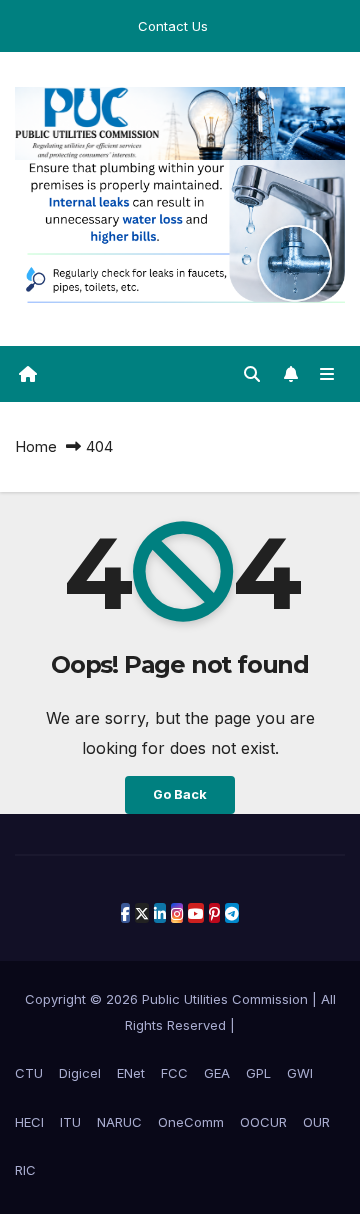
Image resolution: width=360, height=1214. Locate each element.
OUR (316, 1122)
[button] (252, 374)
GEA (217, 1073)
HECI (29, 1122)
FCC (174, 1073)
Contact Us (173, 26)
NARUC (119, 1122)
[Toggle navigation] (327, 374)
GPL (258, 1073)
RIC (25, 1170)
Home (36, 446)
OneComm (191, 1122)
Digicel (80, 1073)
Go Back (180, 794)
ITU (70, 1122)
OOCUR (263, 1122)
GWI (300, 1073)
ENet (131, 1073)
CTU (29, 1073)
